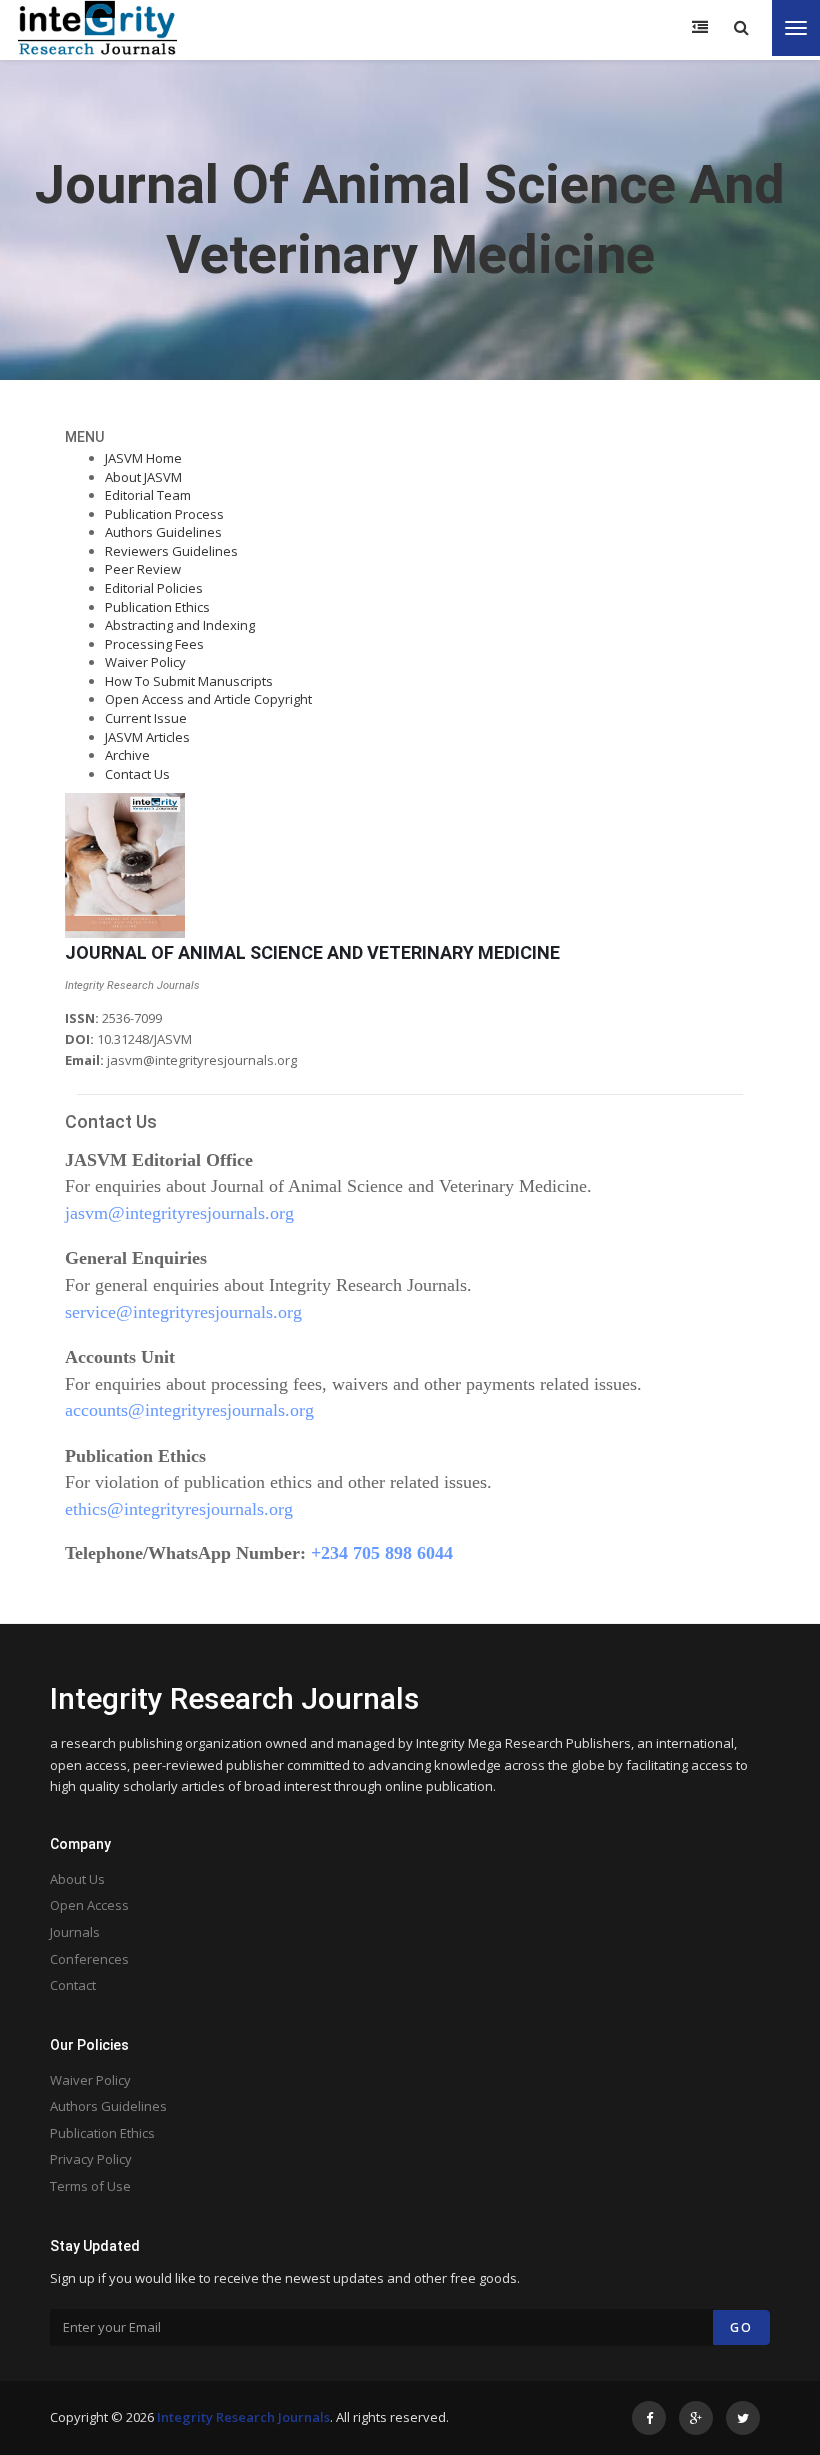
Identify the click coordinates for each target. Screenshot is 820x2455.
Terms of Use (90, 2186)
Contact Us (137, 774)
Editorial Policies (154, 588)
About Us (77, 1879)
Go (741, 2327)
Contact (73, 1985)
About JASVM (143, 477)
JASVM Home (143, 458)
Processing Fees (154, 644)
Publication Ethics (157, 607)
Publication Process (164, 514)
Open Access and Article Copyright (208, 699)
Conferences (89, 1959)
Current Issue (146, 718)
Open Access (89, 1905)
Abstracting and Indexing (180, 625)
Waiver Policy (145, 662)
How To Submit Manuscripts (189, 681)
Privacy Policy (91, 2159)
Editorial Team (148, 495)
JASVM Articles (147, 737)
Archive (127, 755)
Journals (75, 1932)
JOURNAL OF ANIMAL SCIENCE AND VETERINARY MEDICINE (312, 952)
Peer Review (143, 569)
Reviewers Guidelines (171, 551)
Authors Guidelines (163, 532)
